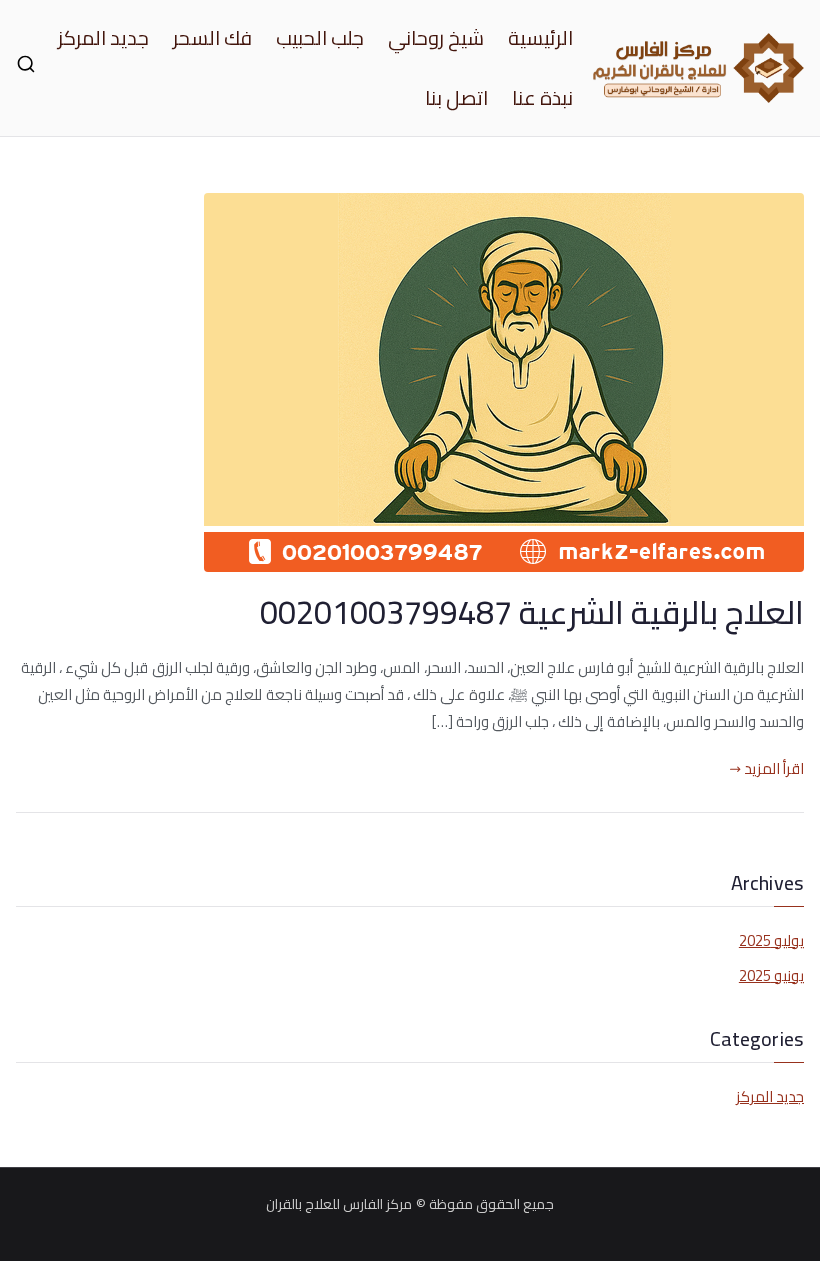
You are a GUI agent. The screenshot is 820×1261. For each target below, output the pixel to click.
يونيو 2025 (771, 975)
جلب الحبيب (320, 38)
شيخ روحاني (436, 38)
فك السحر (212, 38)
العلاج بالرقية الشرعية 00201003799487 (532, 612)
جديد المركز (103, 38)
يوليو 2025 (771, 940)
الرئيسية (540, 38)
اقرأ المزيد (774, 768)
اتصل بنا (456, 98)
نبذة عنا (542, 98)
